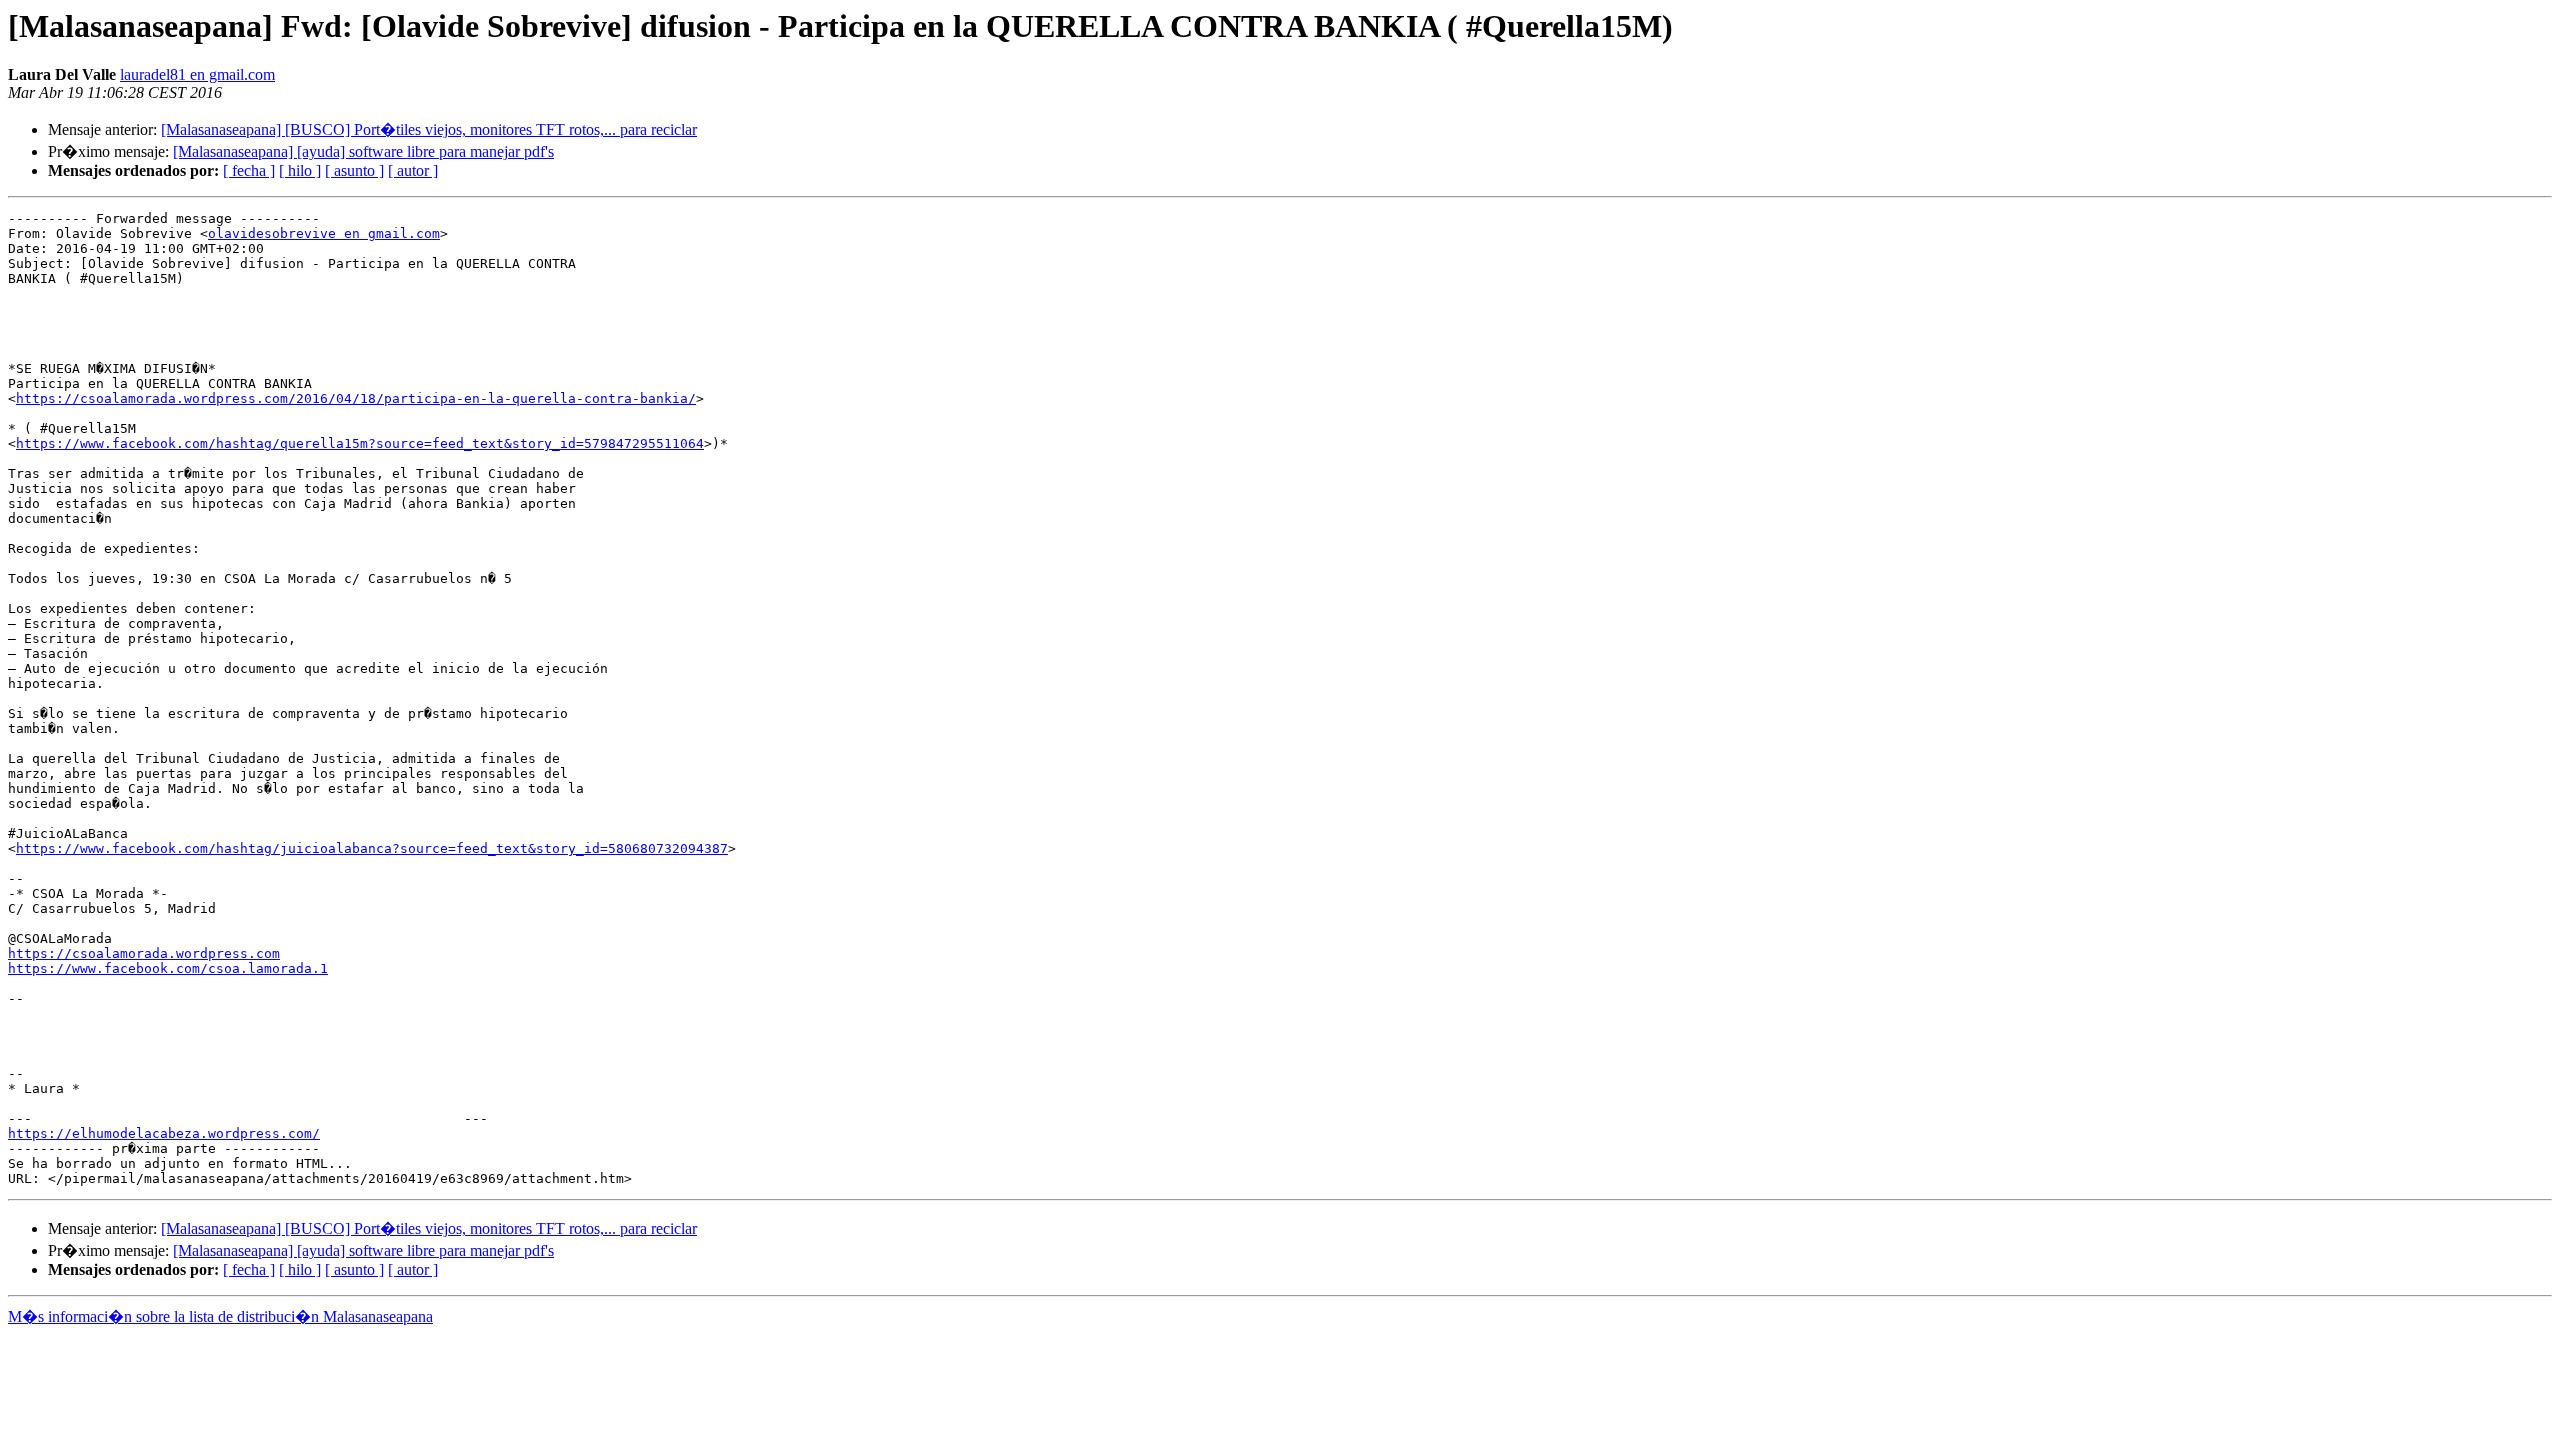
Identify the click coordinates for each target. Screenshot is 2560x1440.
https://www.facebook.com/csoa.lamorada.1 (168, 968)
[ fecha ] (249, 170)
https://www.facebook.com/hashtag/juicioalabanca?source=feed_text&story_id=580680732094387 (372, 848)
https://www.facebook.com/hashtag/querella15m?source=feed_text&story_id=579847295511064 (360, 443)
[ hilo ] (300, 170)
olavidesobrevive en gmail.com (324, 233)
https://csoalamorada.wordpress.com (144, 953)
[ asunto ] (354, 170)
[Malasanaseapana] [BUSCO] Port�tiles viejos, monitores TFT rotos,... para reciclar (429, 129)
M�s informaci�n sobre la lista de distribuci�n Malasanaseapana (220, 1316)
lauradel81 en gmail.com (197, 74)
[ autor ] (413, 170)
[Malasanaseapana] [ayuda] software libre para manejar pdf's (363, 151)
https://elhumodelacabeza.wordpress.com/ (164, 1133)
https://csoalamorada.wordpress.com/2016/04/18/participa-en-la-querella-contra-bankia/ (356, 398)
